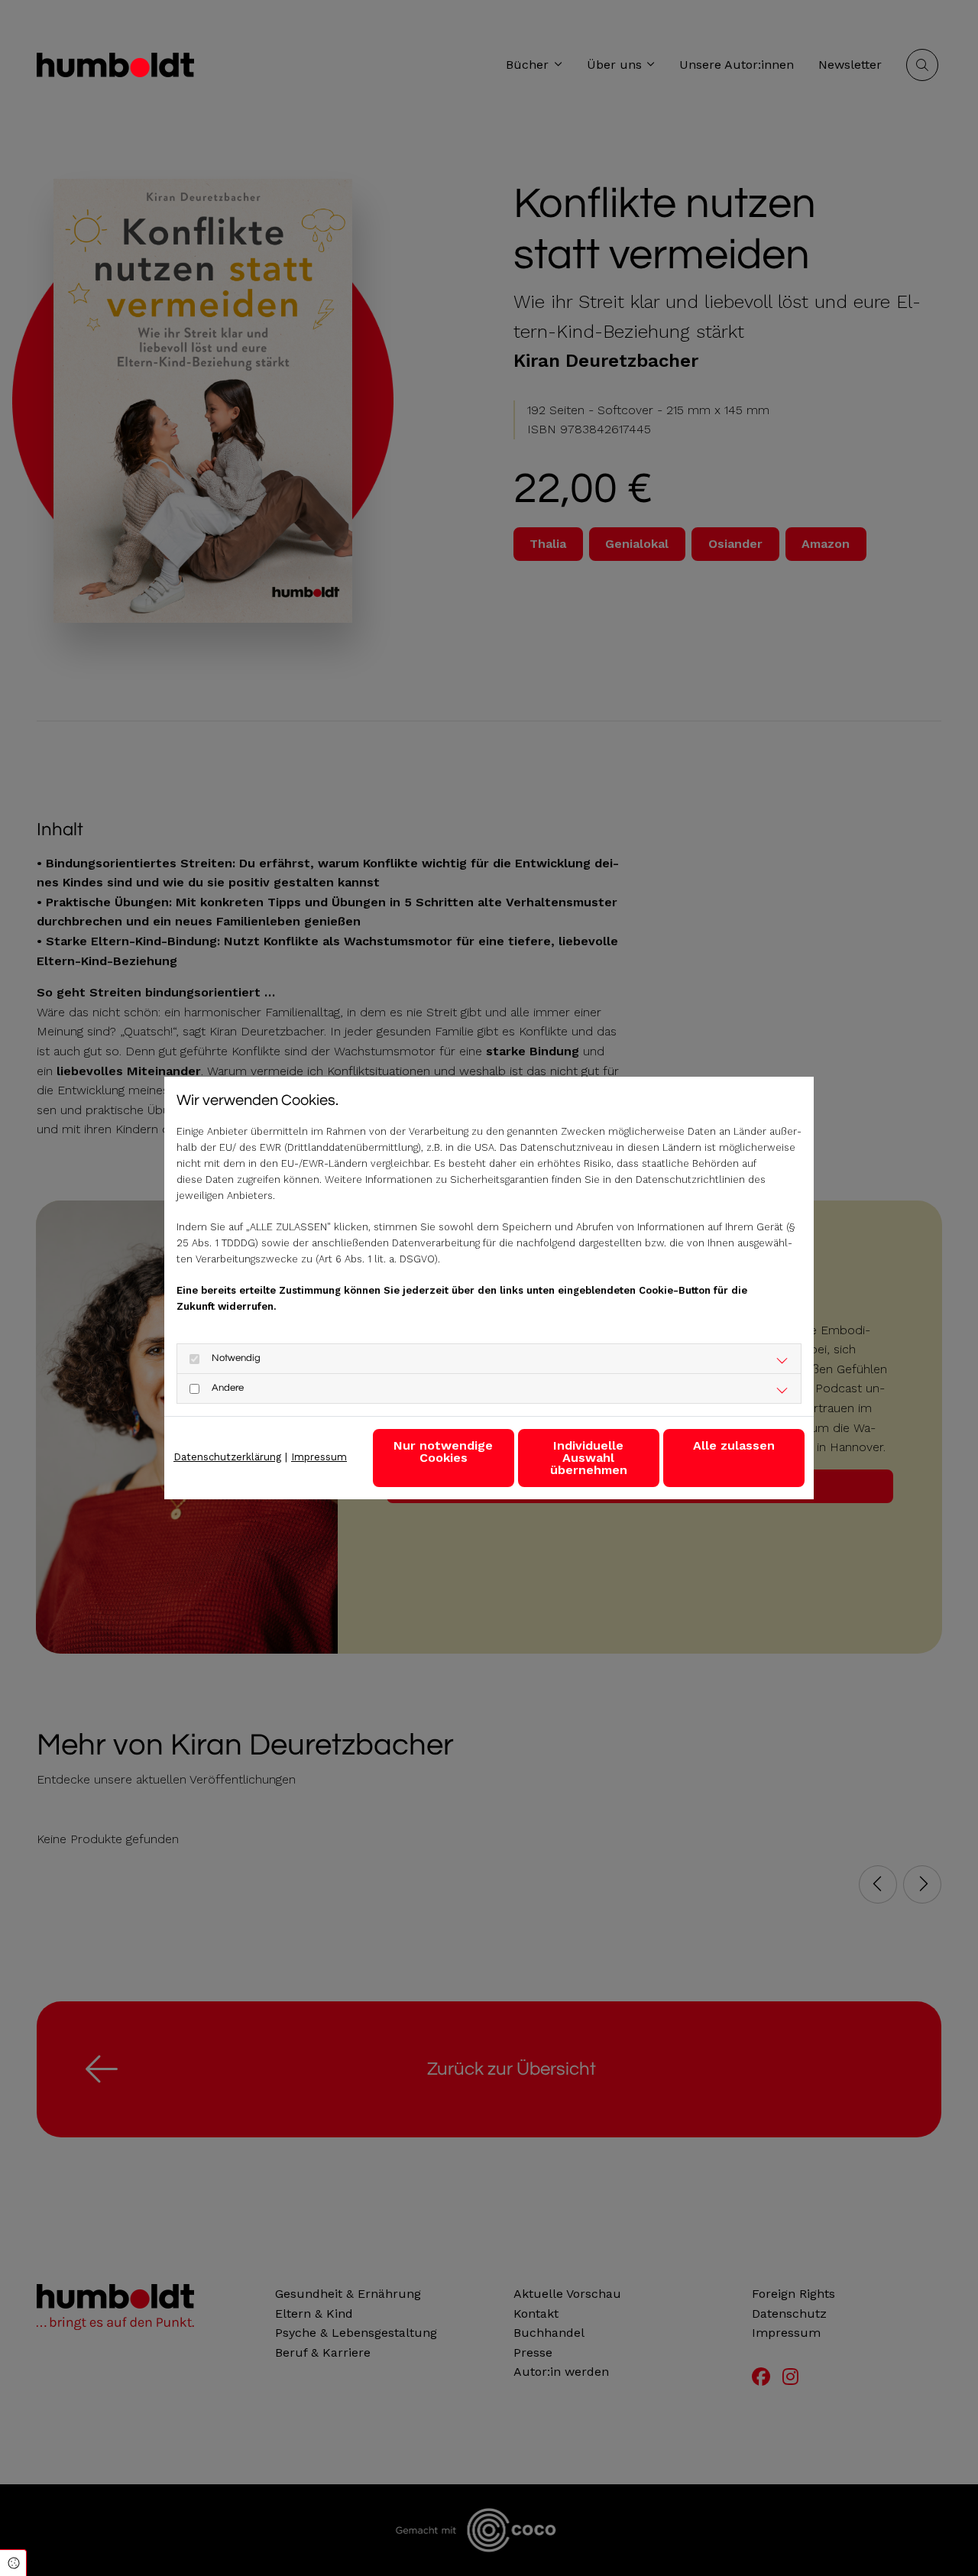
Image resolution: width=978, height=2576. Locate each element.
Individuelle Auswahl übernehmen (589, 1458)
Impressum (319, 1457)
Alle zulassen (734, 1445)
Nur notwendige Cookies (443, 1452)
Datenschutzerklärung (227, 1457)
